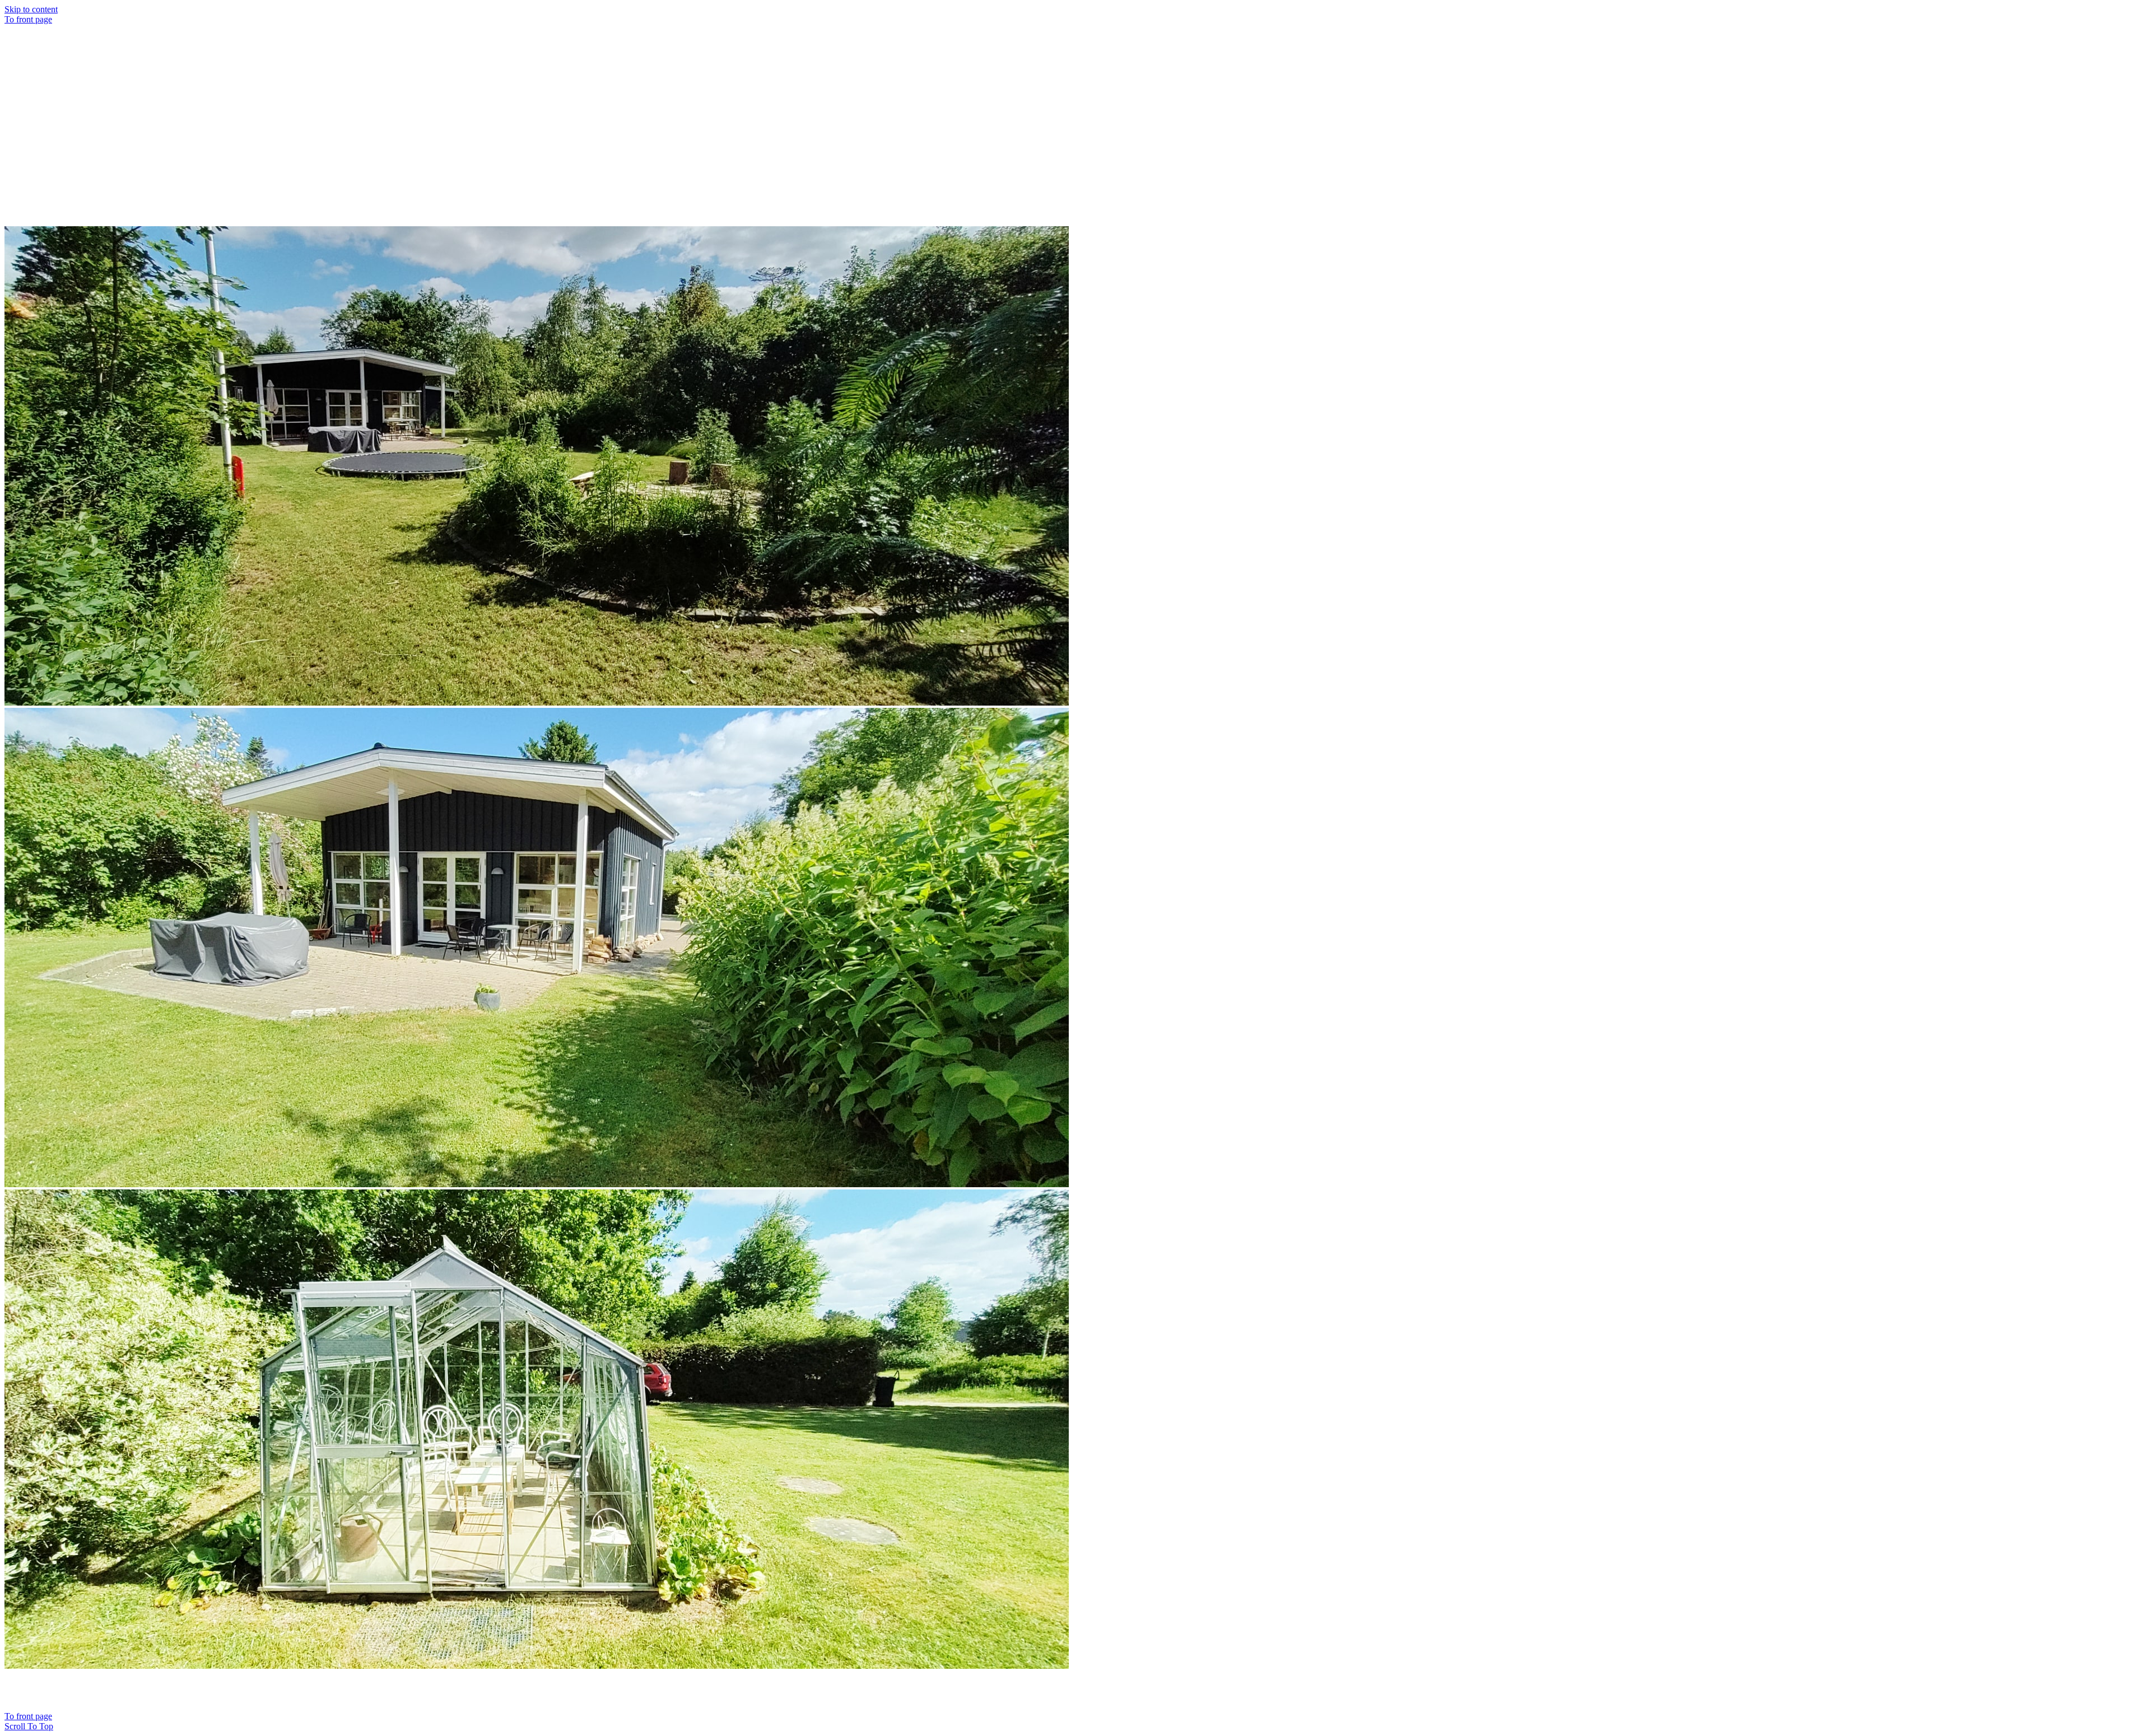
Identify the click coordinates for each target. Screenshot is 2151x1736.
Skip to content (31, 9)
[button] (29, 1726)
